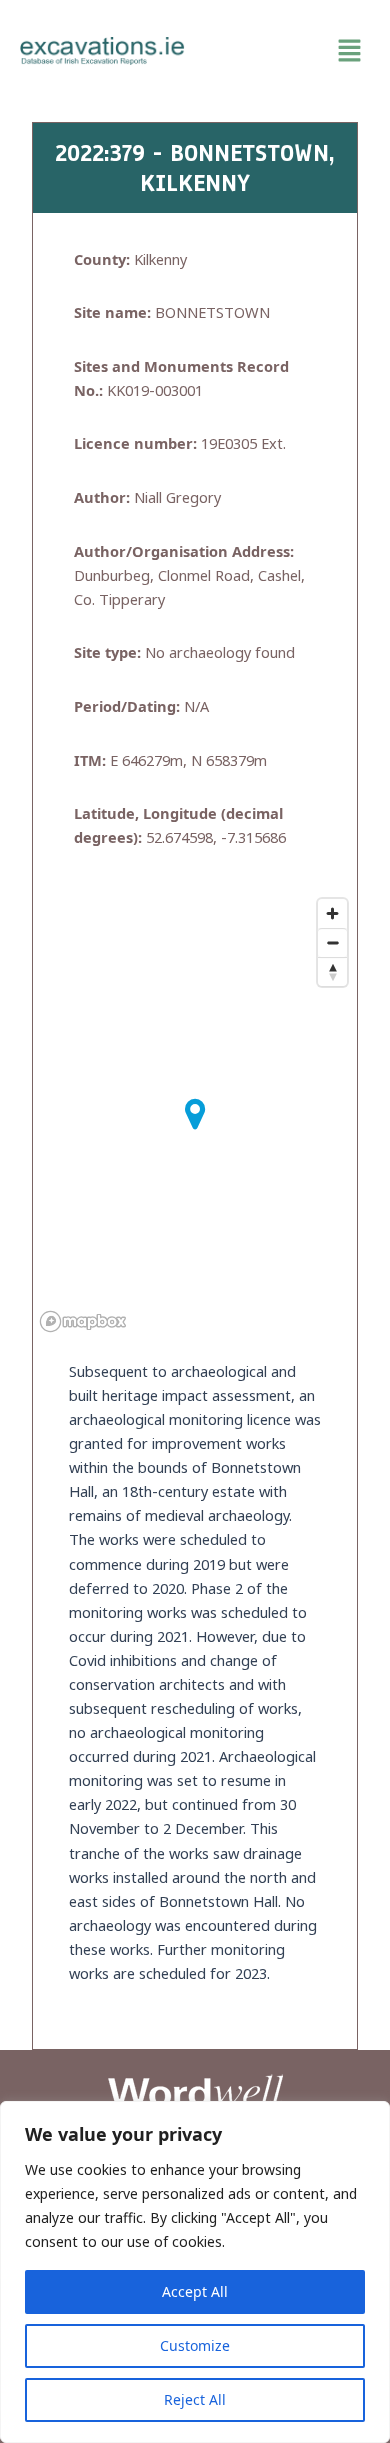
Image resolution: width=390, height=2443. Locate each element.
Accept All (195, 2291)
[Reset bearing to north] (332, 971)
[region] (195, 2272)
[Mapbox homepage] (83, 1321)
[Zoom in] (332, 913)
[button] (287, 51)
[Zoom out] (332, 942)
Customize (195, 2345)
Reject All (195, 2399)
